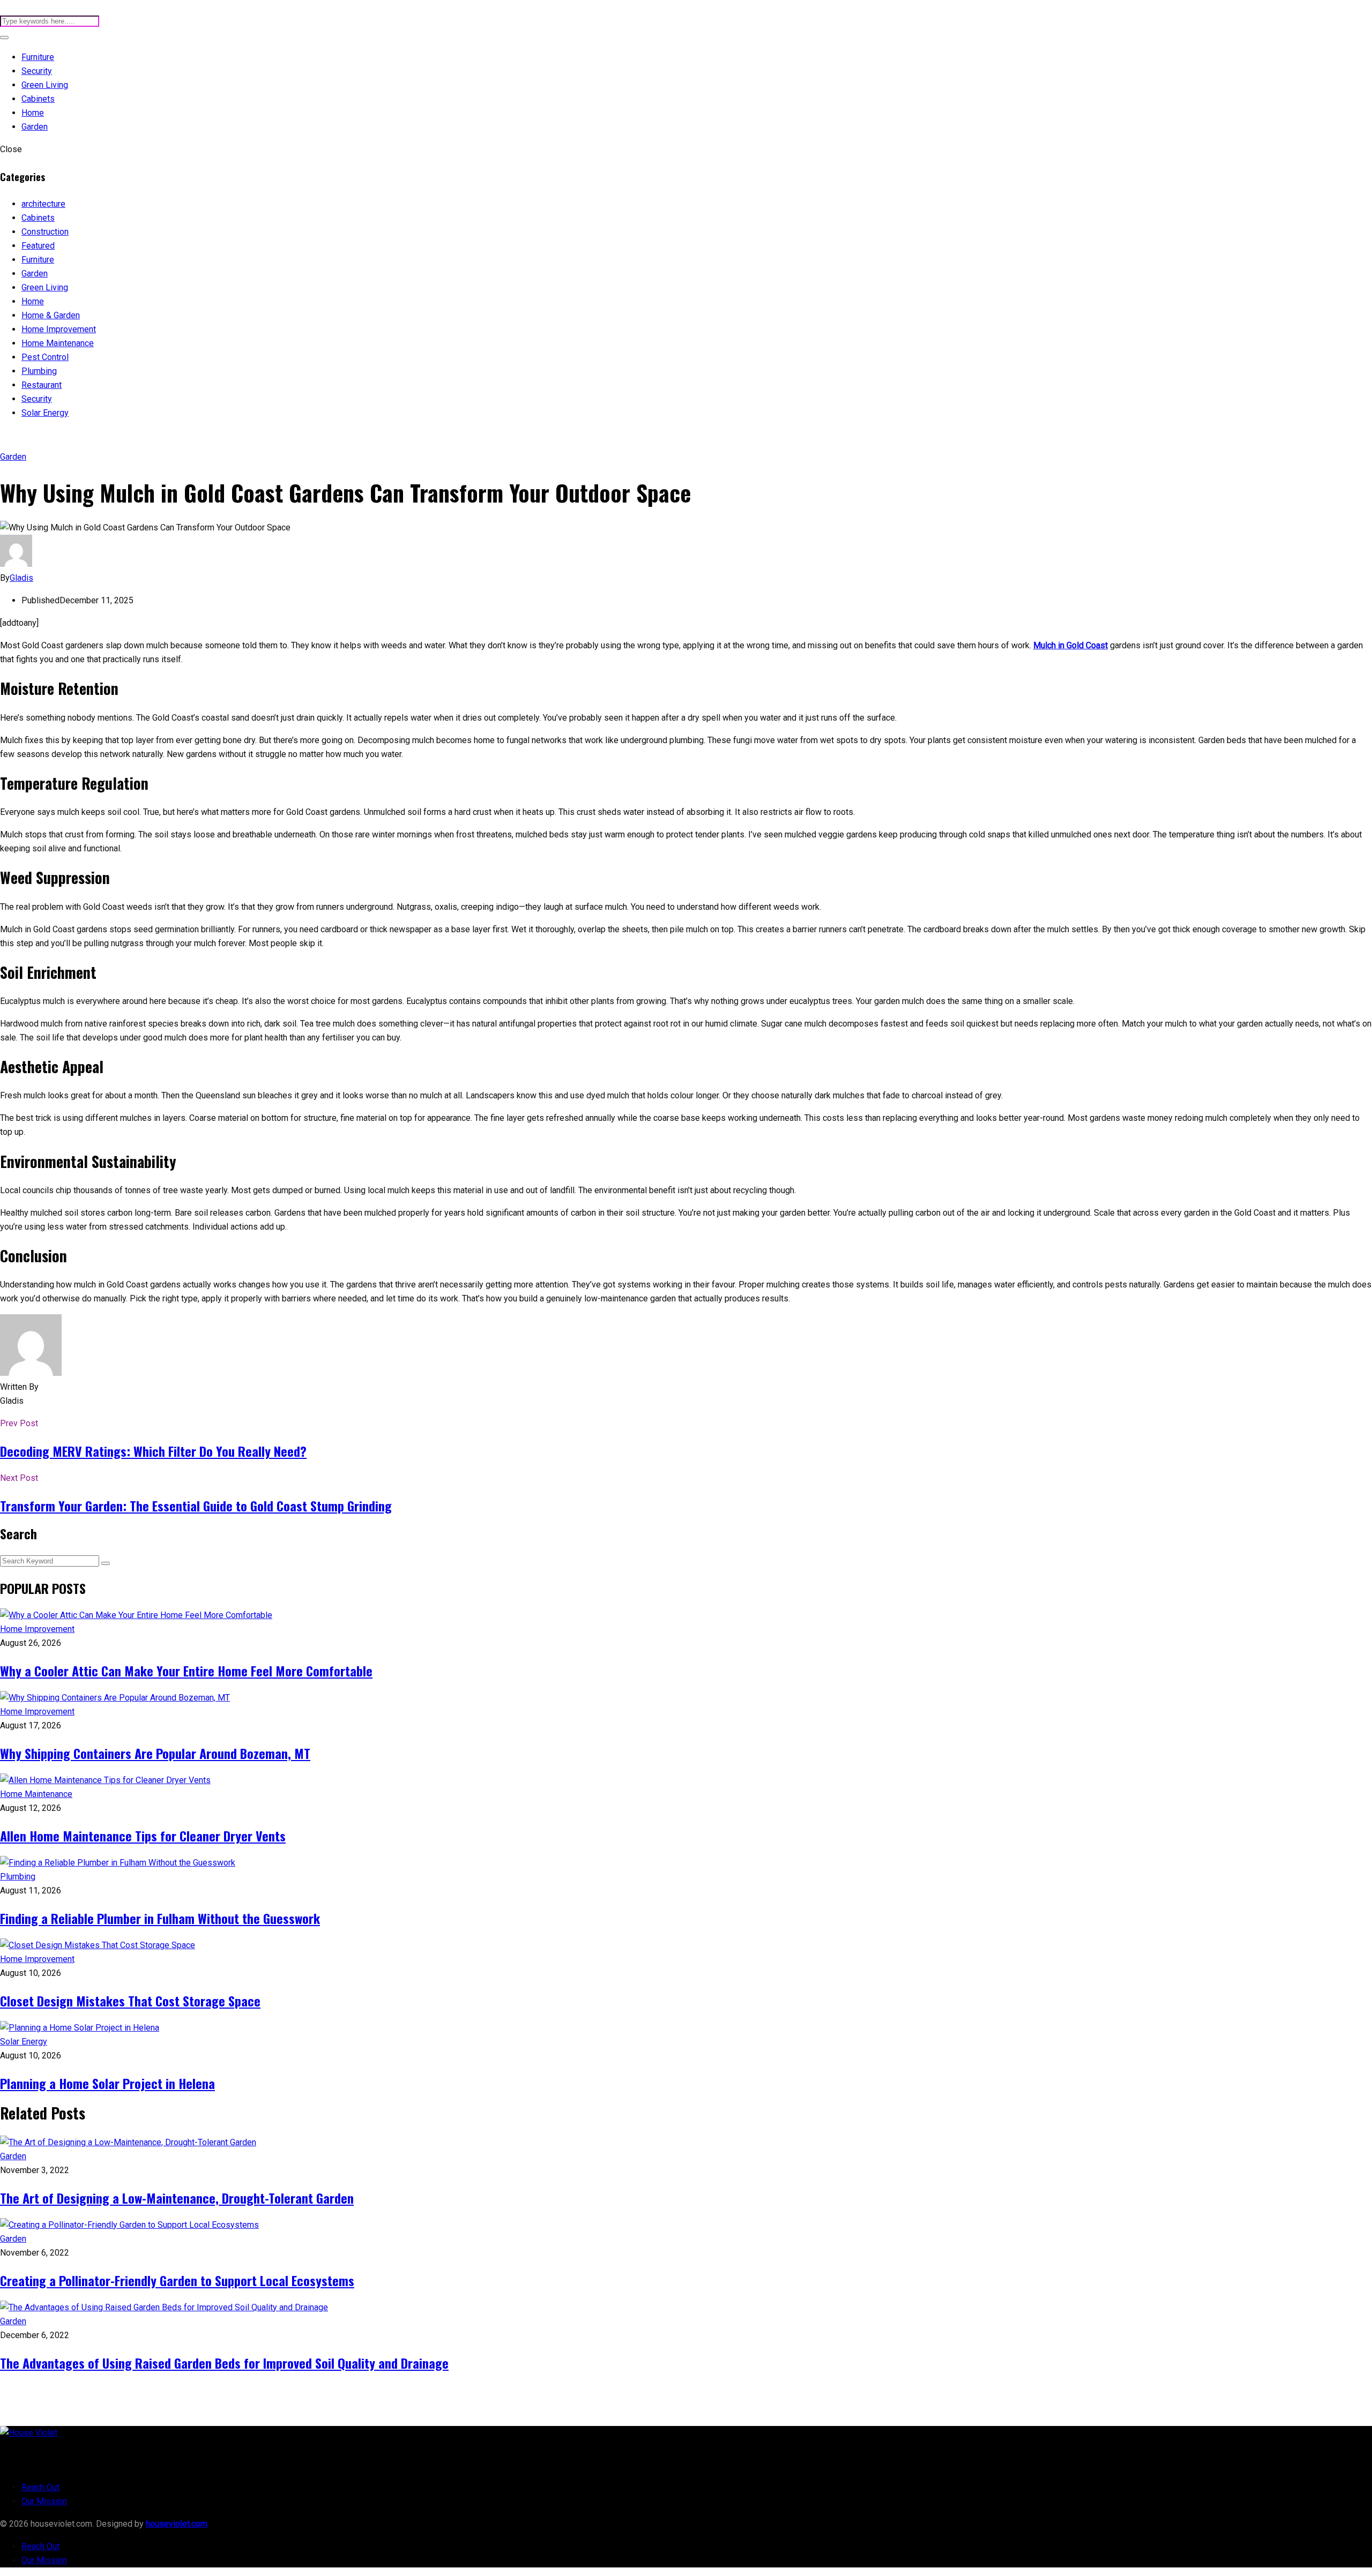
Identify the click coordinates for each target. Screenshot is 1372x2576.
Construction (45, 232)
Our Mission (44, 2501)
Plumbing (39, 371)
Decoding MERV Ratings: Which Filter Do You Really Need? (153, 1451)
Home (33, 113)
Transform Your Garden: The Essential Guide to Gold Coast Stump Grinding (196, 1506)
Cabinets (38, 99)
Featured (38, 246)
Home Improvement (59, 329)
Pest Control (45, 357)
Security (37, 71)
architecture (43, 204)
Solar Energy (45, 413)
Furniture (38, 57)
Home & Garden (51, 315)
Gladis (21, 578)
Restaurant (42, 385)
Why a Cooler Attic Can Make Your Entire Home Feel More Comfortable (186, 1671)
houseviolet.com (177, 2524)
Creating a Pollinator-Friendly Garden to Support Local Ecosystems (177, 2280)
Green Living (45, 85)
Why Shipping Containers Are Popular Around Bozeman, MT (155, 1753)
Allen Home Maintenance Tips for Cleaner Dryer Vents (143, 1836)
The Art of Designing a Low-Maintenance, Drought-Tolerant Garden (177, 2198)
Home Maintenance (58, 343)
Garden (35, 127)
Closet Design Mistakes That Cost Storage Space (130, 2001)
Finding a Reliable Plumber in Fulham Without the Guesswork (160, 1918)
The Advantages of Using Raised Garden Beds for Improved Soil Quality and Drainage (224, 2363)
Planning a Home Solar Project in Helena (107, 2083)
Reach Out (40, 2487)
